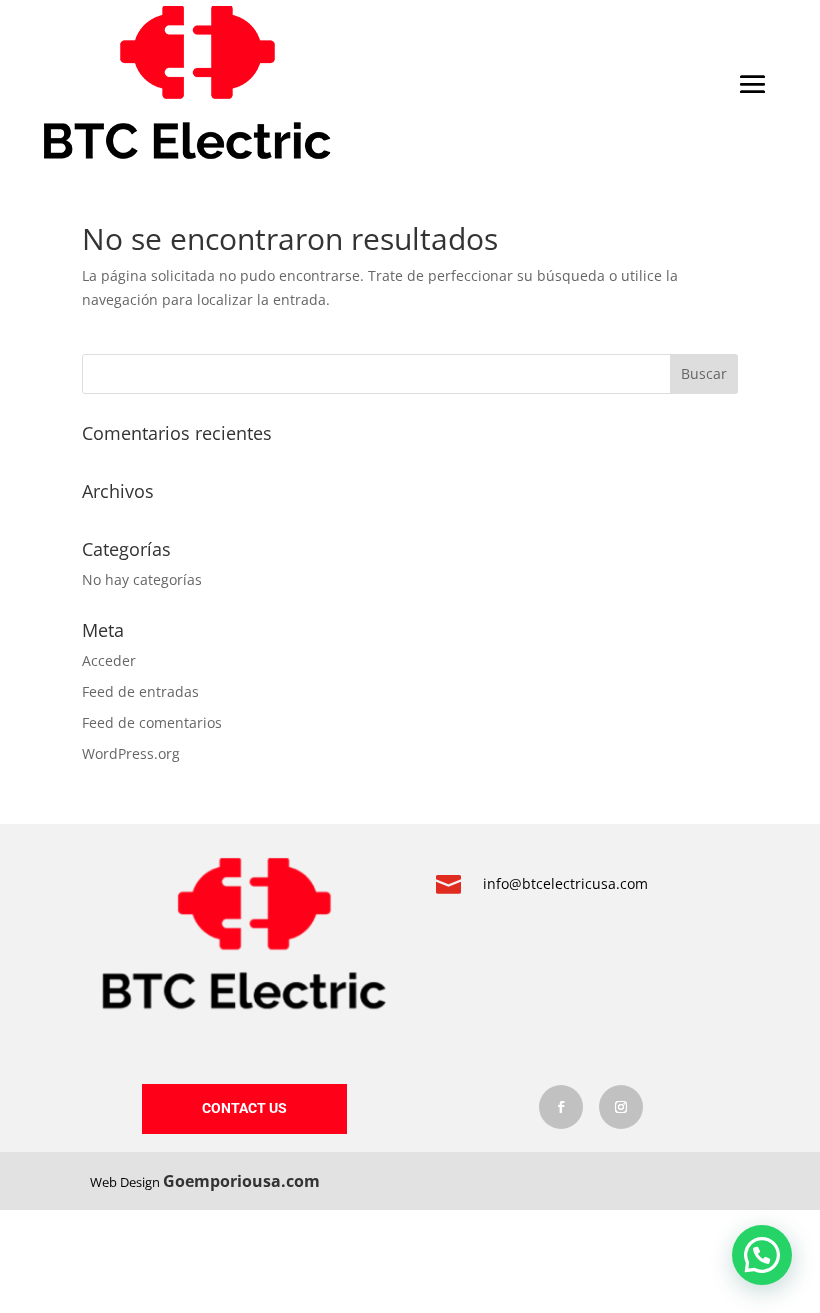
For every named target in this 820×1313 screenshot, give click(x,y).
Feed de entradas (140, 691)
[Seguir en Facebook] (561, 1107)
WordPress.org (131, 753)
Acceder (109, 660)
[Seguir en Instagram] (621, 1107)
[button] (762, 1255)
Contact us (244, 1108)
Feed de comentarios (152, 722)
